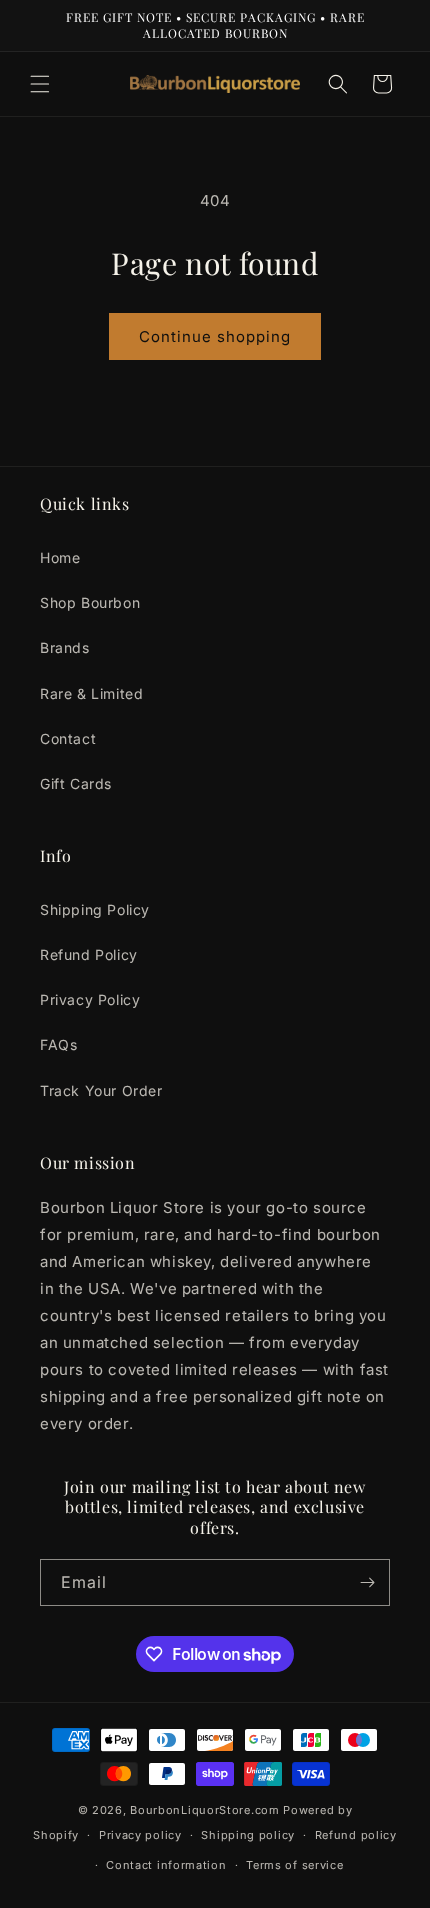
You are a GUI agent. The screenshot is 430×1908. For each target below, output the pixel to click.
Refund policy (356, 1835)
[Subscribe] (367, 1582)
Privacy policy (140, 1835)
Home (60, 557)
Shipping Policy (95, 909)
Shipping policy (248, 1835)
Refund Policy (89, 954)
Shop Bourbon (90, 602)
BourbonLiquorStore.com (204, 1810)
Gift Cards (76, 783)
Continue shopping (215, 336)
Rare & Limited (91, 693)
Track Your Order (101, 1090)
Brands (65, 647)
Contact (68, 738)
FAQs (58, 1044)
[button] (40, 84)
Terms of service (294, 1865)
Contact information (166, 1865)
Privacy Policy (90, 999)
